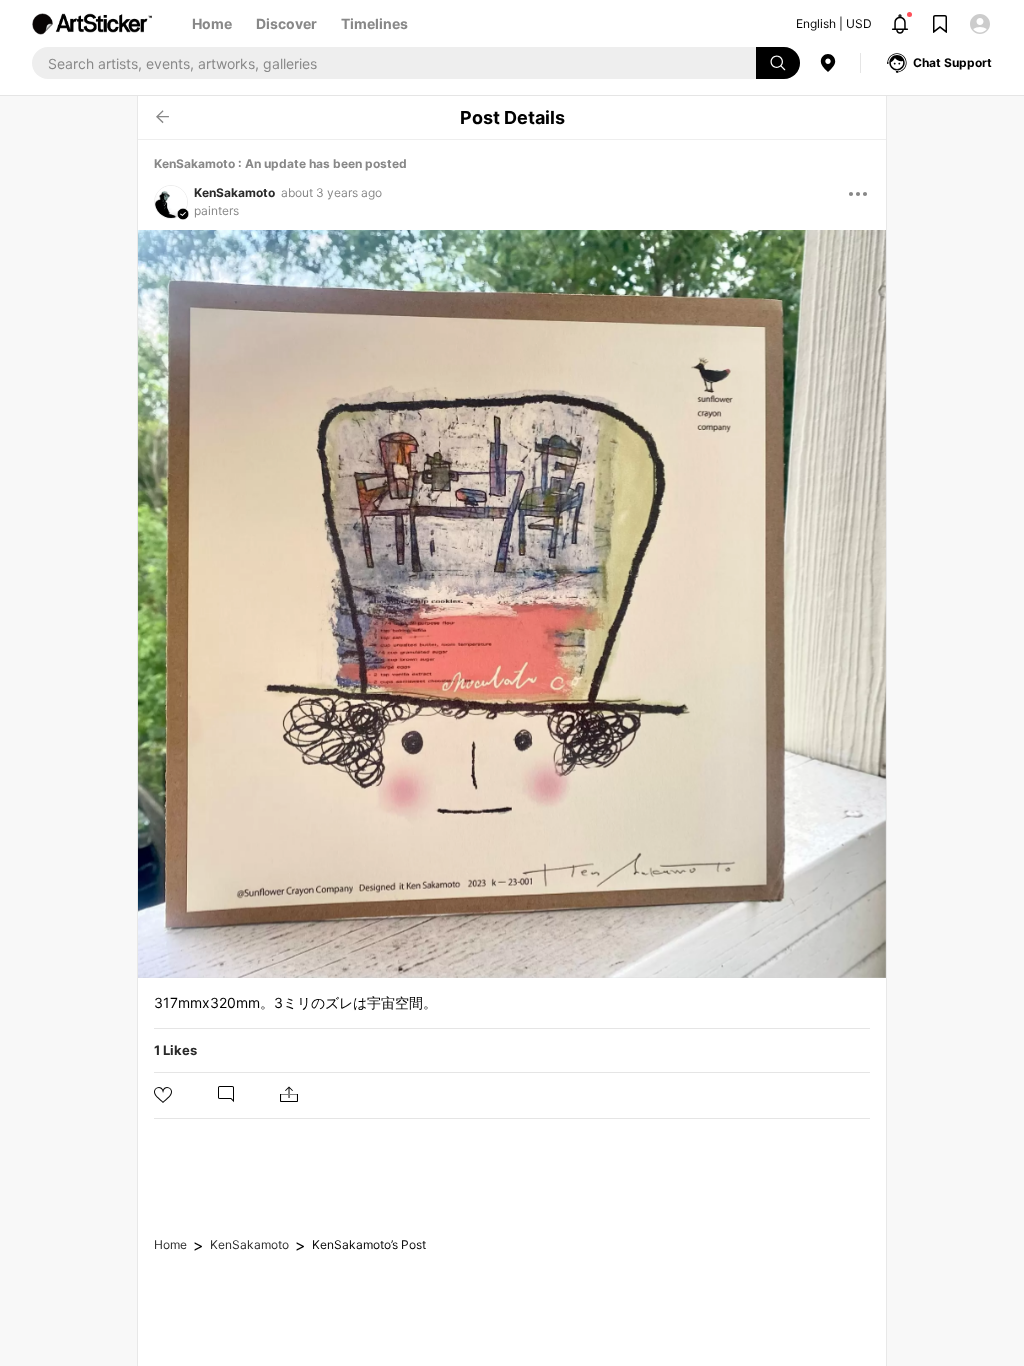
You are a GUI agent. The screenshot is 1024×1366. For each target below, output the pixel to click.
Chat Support (952, 62)
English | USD (834, 23)
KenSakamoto (234, 192)
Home (212, 23)
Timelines (374, 23)
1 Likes (175, 1050)
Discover (286, 23)
